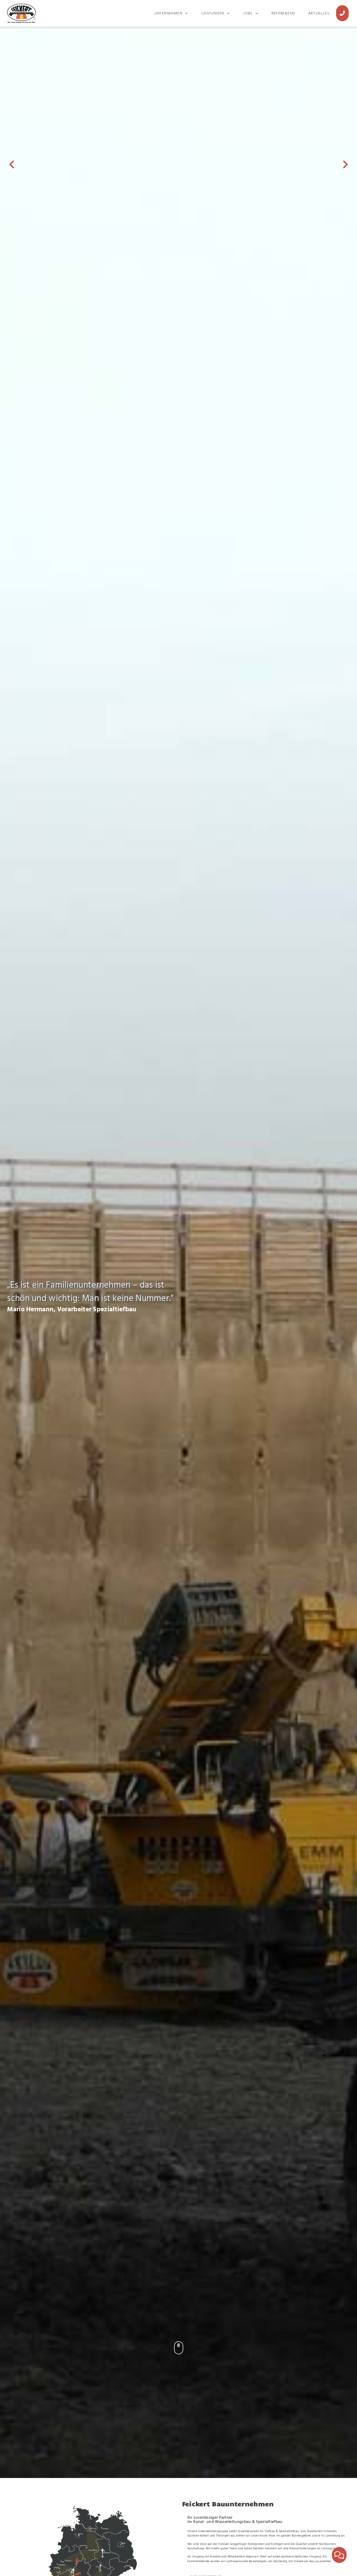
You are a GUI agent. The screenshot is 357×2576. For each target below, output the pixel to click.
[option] (179, 1241)
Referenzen (283, 13)
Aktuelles (319, 13)
